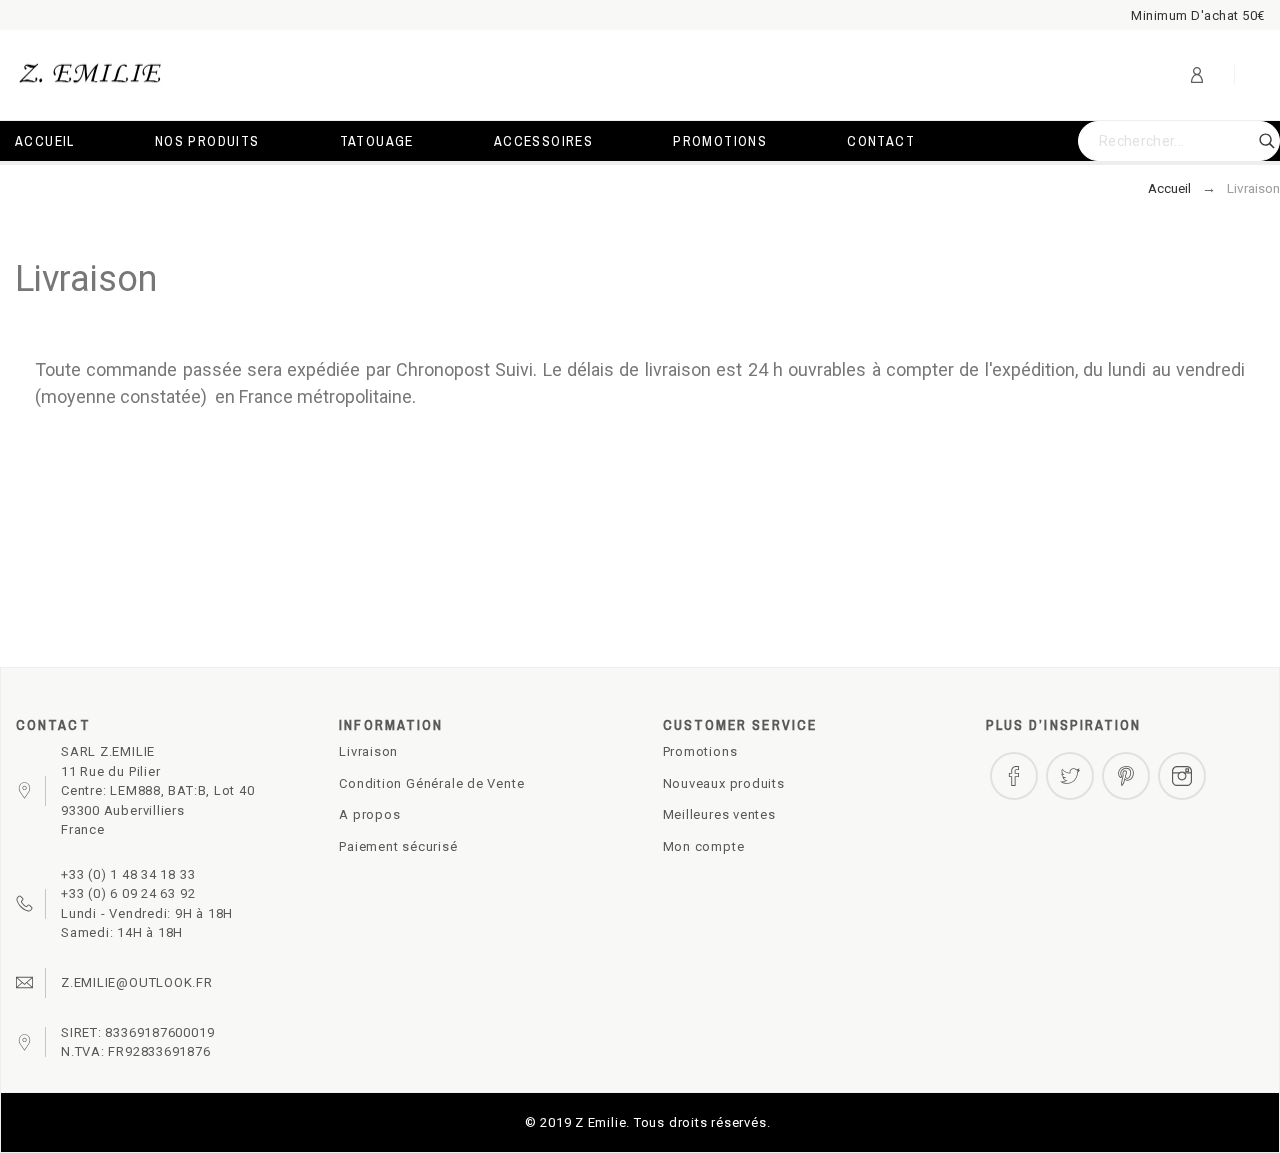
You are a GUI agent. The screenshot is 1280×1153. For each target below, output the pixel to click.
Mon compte (704, 846)
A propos (369, 814)
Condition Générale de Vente (431, 783)
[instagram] (1182, 776)
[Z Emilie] (90, 75)
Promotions (700, 751)
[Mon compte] (1197, 75)
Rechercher (1255, 141)
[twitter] (1070, 776)
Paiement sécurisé (398, 846)
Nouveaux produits (724, 783)
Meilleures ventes (719, 814)
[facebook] (1014, 776)
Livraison (368, 751)
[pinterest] (1126, 776)
